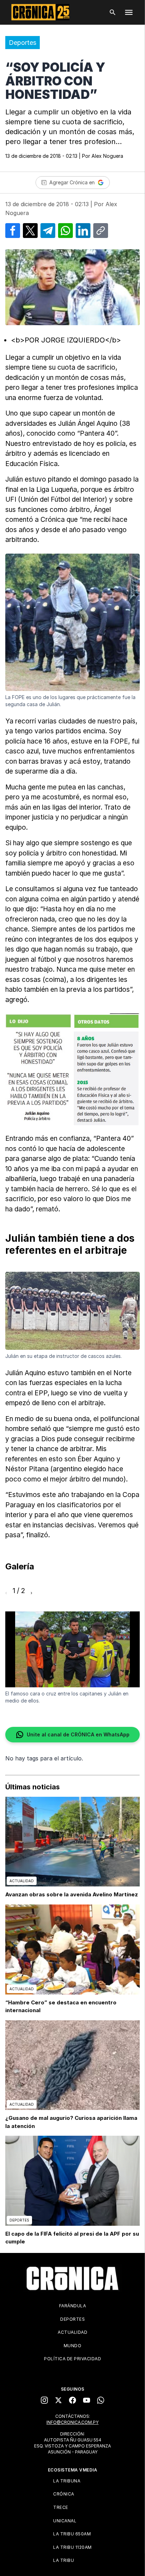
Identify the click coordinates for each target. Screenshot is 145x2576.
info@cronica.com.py (72, 2422)
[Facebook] (72, 2400)
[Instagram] (44, 2400)
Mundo (73, 2346)
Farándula (73, 2306)
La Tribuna (67, 2481)
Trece (61, 2507)
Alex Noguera (107, 156)
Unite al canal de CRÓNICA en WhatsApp (78, 1734)
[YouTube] (87, 2400)
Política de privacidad (72, 2359)
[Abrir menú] (129, 12)
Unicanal (65, 2521)
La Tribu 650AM (72, 2534)
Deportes (23, 43)
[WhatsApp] (101, 2400)
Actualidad (72, 2332)
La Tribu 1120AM (72, 2547)
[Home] (72, 2278)
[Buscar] (113, 12)
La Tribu (64, 2560)
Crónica (64, 2494)
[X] (58, 2400)
